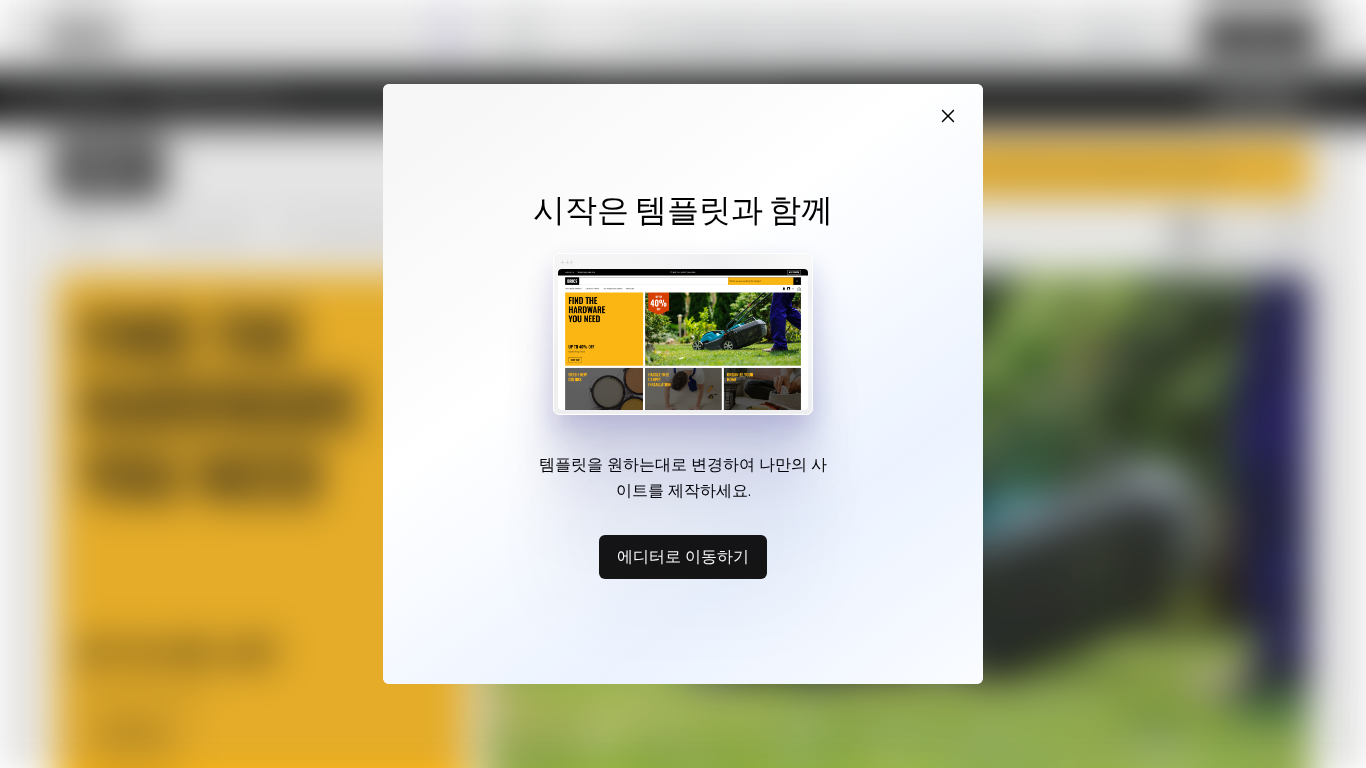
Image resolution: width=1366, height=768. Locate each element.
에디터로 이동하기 (683, 556)
